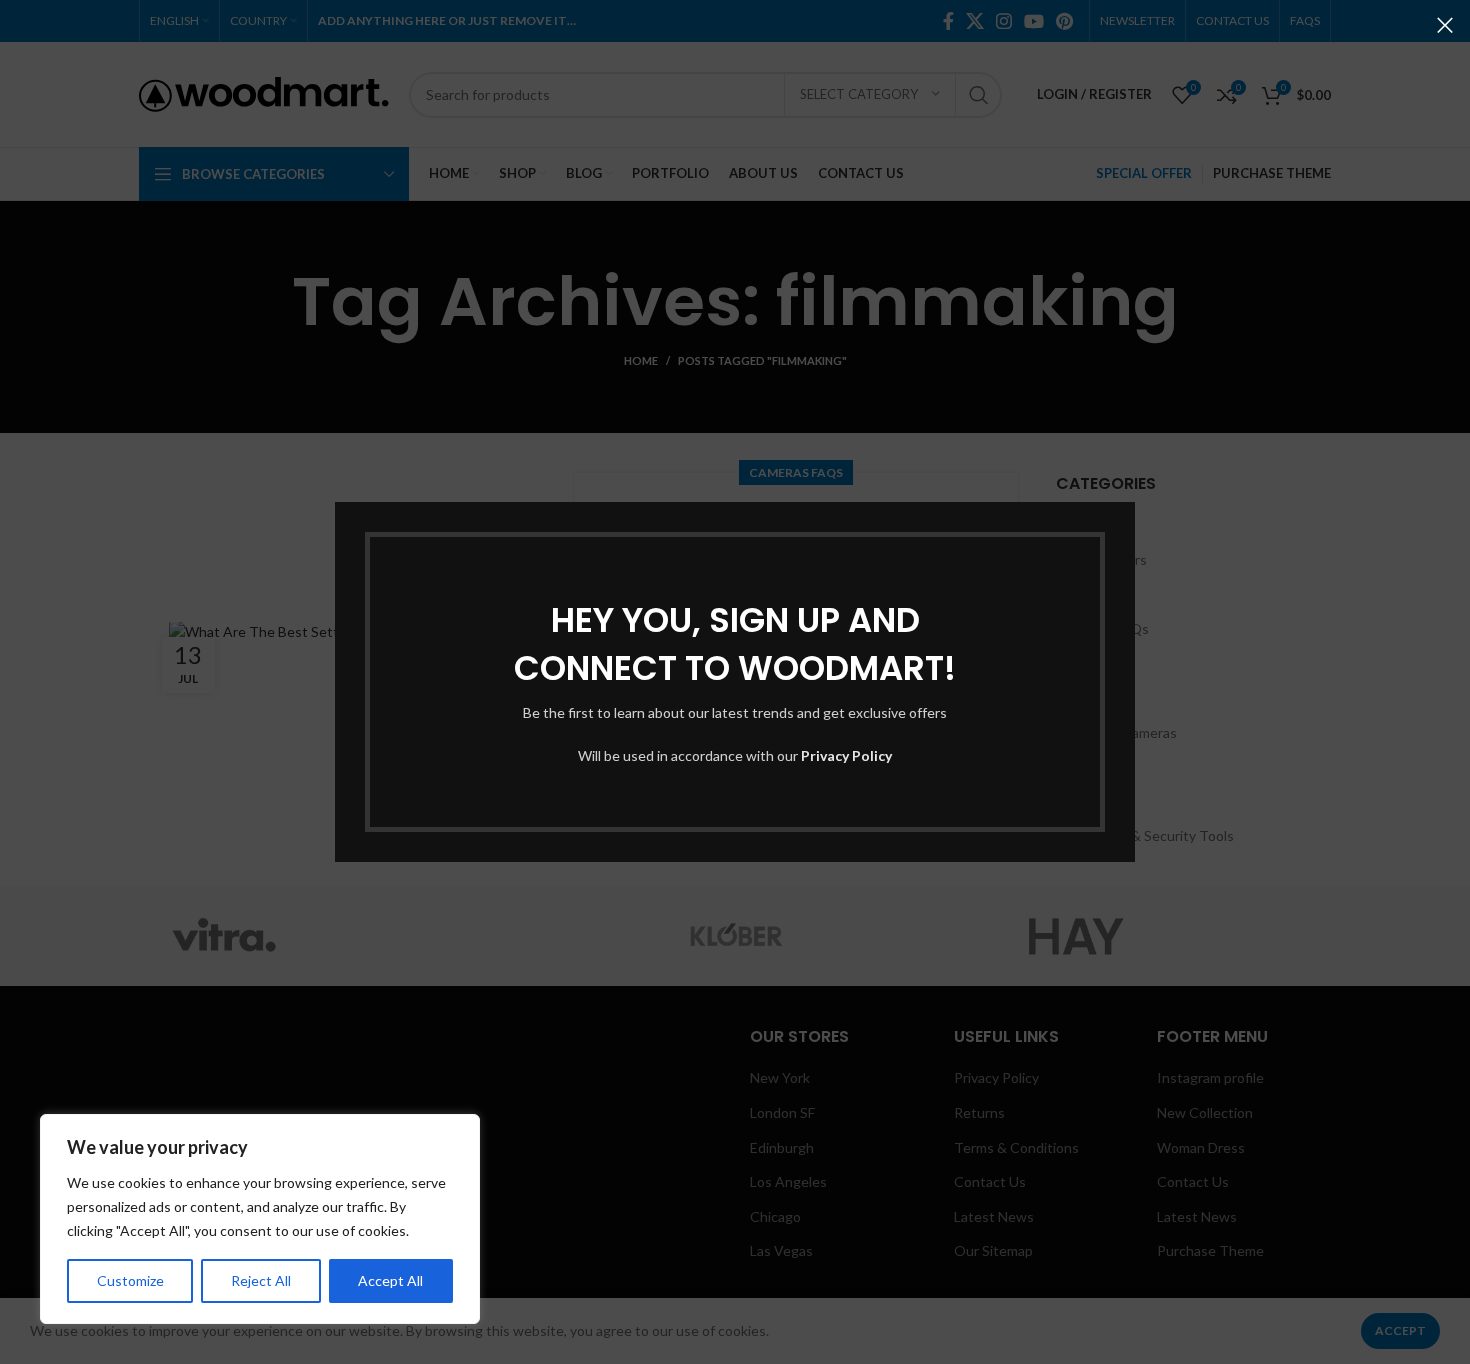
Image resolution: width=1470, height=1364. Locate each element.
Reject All (261, 1280)
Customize (130, 1280)
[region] (260, 1219)
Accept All (390, 1280)
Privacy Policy (846, 755)
